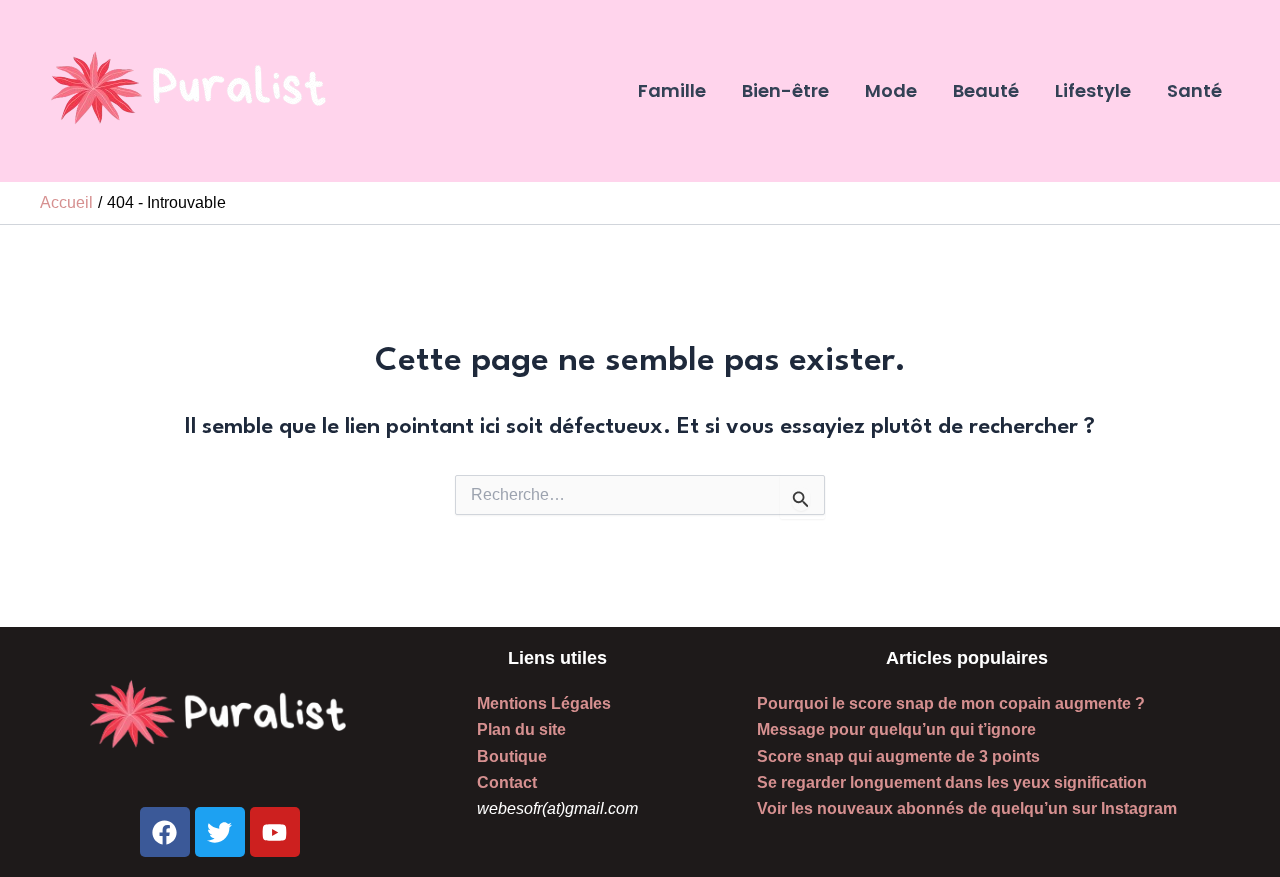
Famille (672, 90)
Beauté (986, 90)
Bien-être (785, 90)
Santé (1194, 90)
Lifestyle (1093, 90)
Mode (891, 90)
